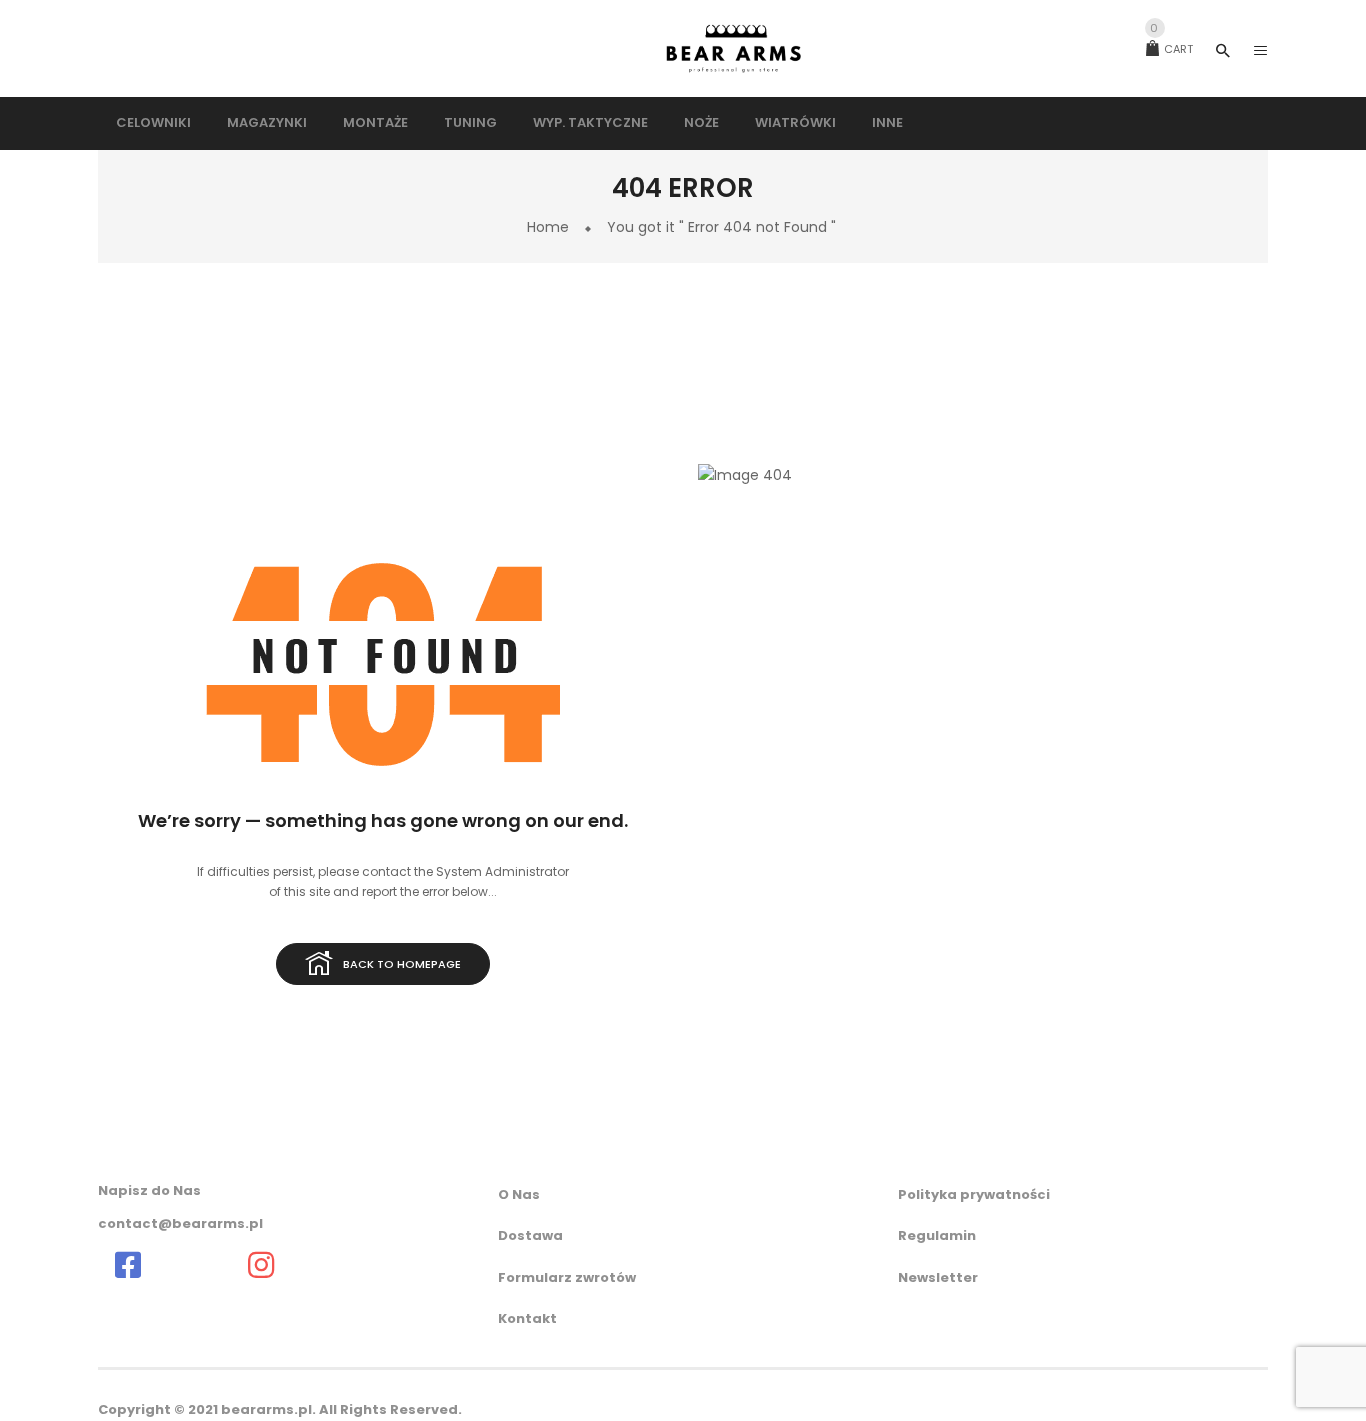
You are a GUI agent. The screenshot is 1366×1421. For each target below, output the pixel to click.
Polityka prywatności (974, 1194)
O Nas (519, 1194)
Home (548, 227)
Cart (1171, 49)
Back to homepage (402, 964)
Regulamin (937, 1235)
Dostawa (530, 1235)
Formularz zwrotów (567, 1277)
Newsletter (938, 1277)
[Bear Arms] (128, 1265)
